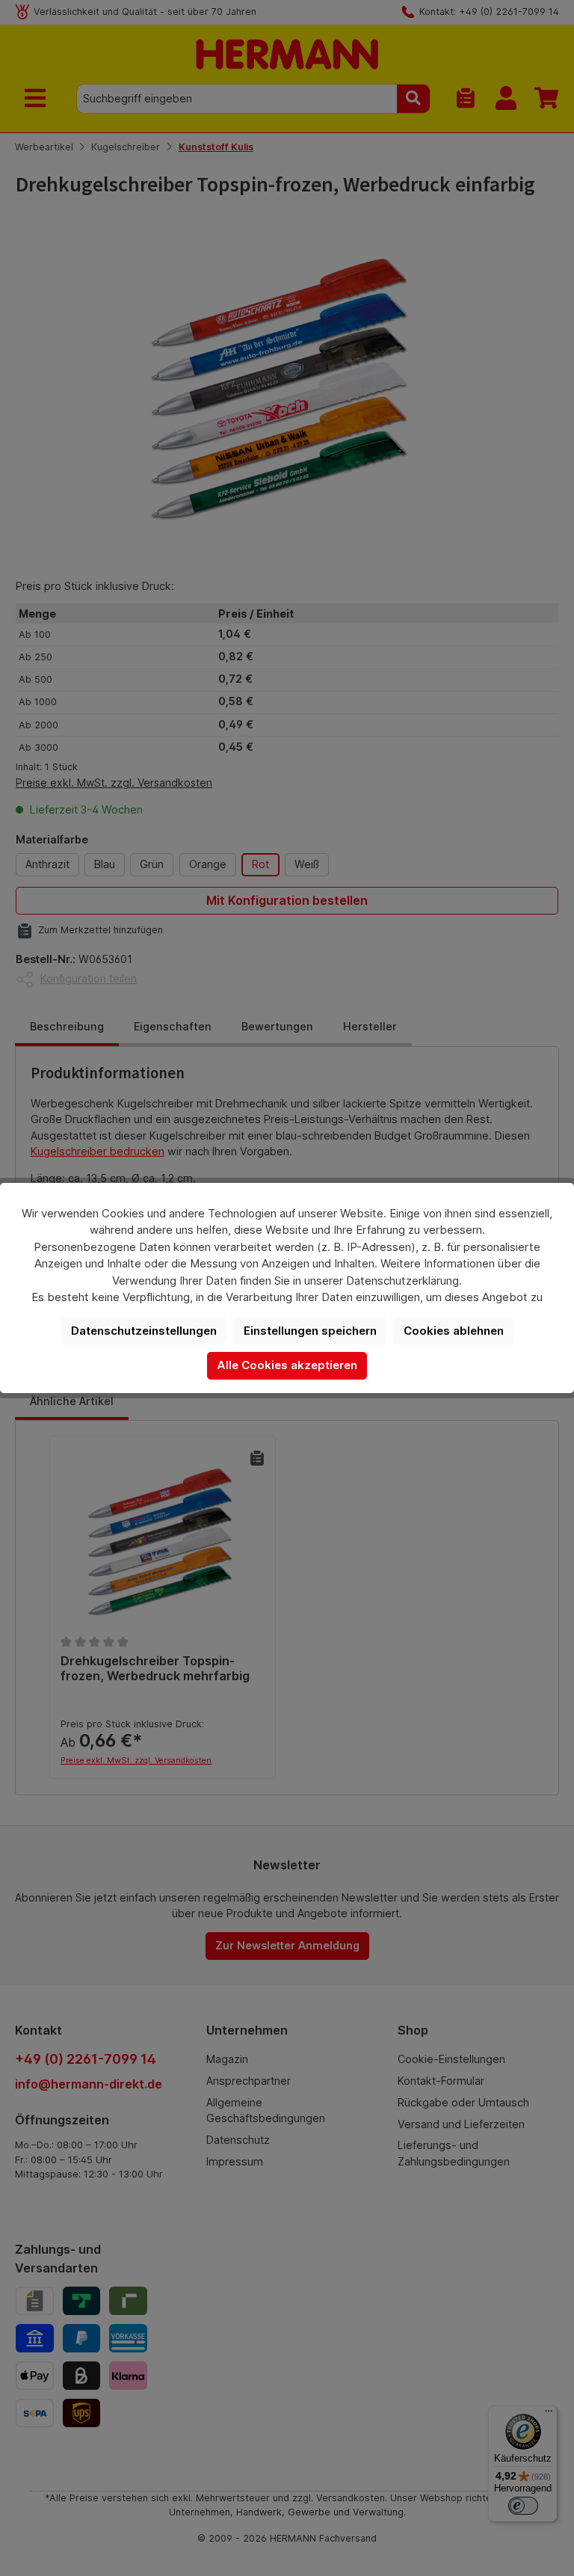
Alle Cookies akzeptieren (287, 1365)
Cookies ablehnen (454, 1331)
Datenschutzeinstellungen (144, 1331)
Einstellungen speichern (310, 1331)
